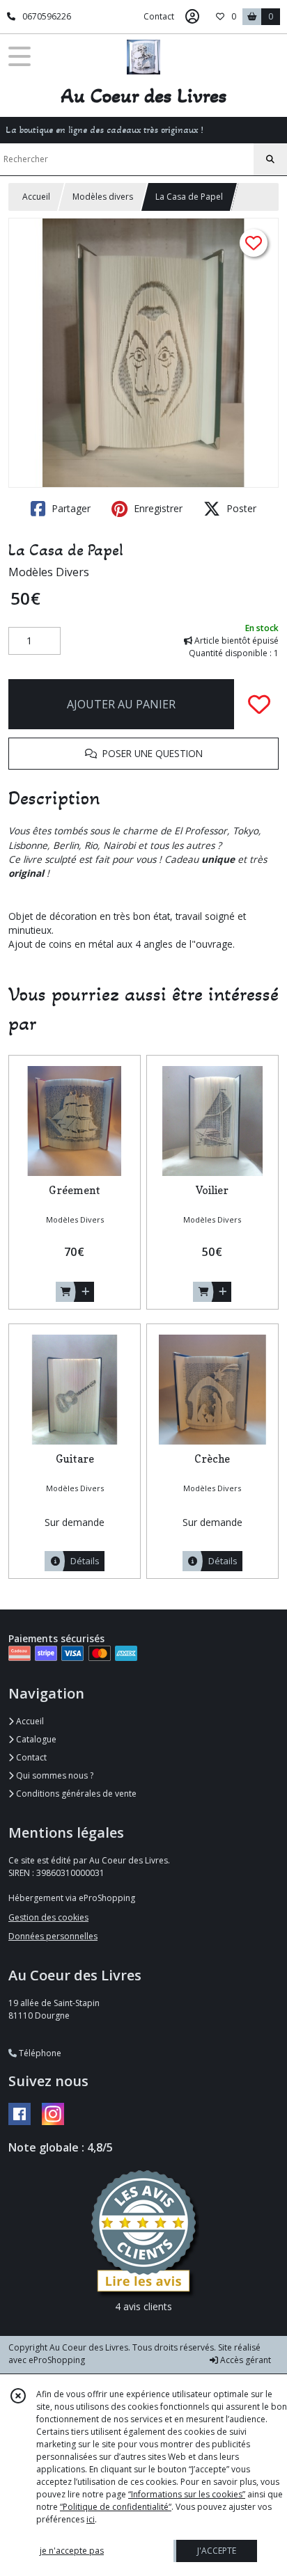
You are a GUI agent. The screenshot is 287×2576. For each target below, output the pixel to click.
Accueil (36, 197)
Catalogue (35, 1739)
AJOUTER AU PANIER (121, 704)
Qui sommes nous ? (54, 1775)
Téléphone (39, 2053)
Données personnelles (53, 1936)
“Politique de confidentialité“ (116, 2507)
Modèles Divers (49, 572)
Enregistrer (157, 508)
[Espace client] (192, 17)
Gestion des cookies (48, 1917)
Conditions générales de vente (75, 1794)
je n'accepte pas (72, 2551)
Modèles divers (103, 197)
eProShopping (57, 2360)
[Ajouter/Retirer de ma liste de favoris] (259, 704)
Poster (240, 508)
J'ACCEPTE (217, 2551)
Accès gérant (245, 2360)
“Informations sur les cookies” (187, 2494)
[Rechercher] (270, 159)
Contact (159, 16)
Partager (70, 508)
